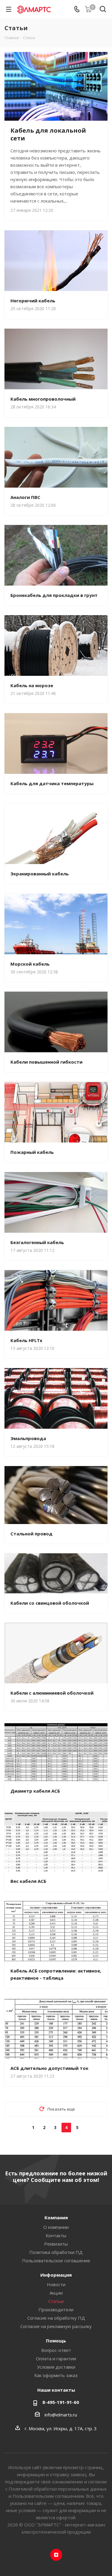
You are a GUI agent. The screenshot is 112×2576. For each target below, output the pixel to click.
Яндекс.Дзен (56, 2555)
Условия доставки (56, 2367)
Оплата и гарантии (56, 2358)
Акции (56, 2293)
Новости (56, 2284)
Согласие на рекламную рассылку (56, 2326)
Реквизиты (56, 2244)
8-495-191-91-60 (61, 2402)
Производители (56, 2309)
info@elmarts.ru (61, 2415)
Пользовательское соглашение (56, 2260)
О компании (56, 2227)
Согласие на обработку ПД (56, 2318)
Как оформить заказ (56, 2375)
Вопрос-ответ (56, 2350)
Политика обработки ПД (56, 2252)
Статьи (56, 2301)
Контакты (56, 2235)
